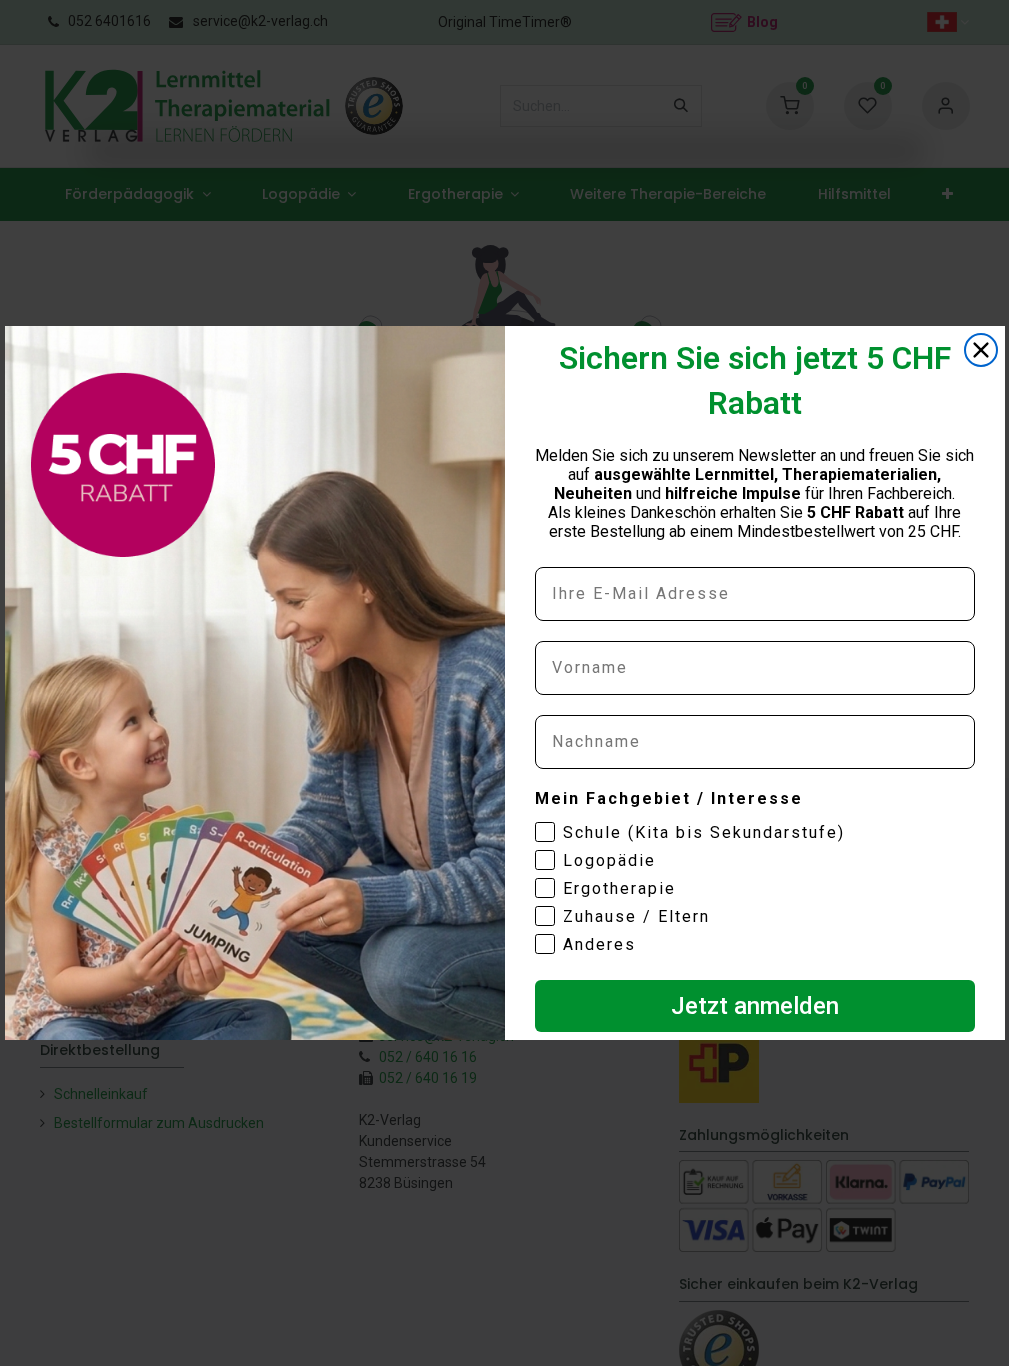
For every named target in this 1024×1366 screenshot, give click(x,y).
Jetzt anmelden (755, 1006)
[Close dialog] (981, 350)
